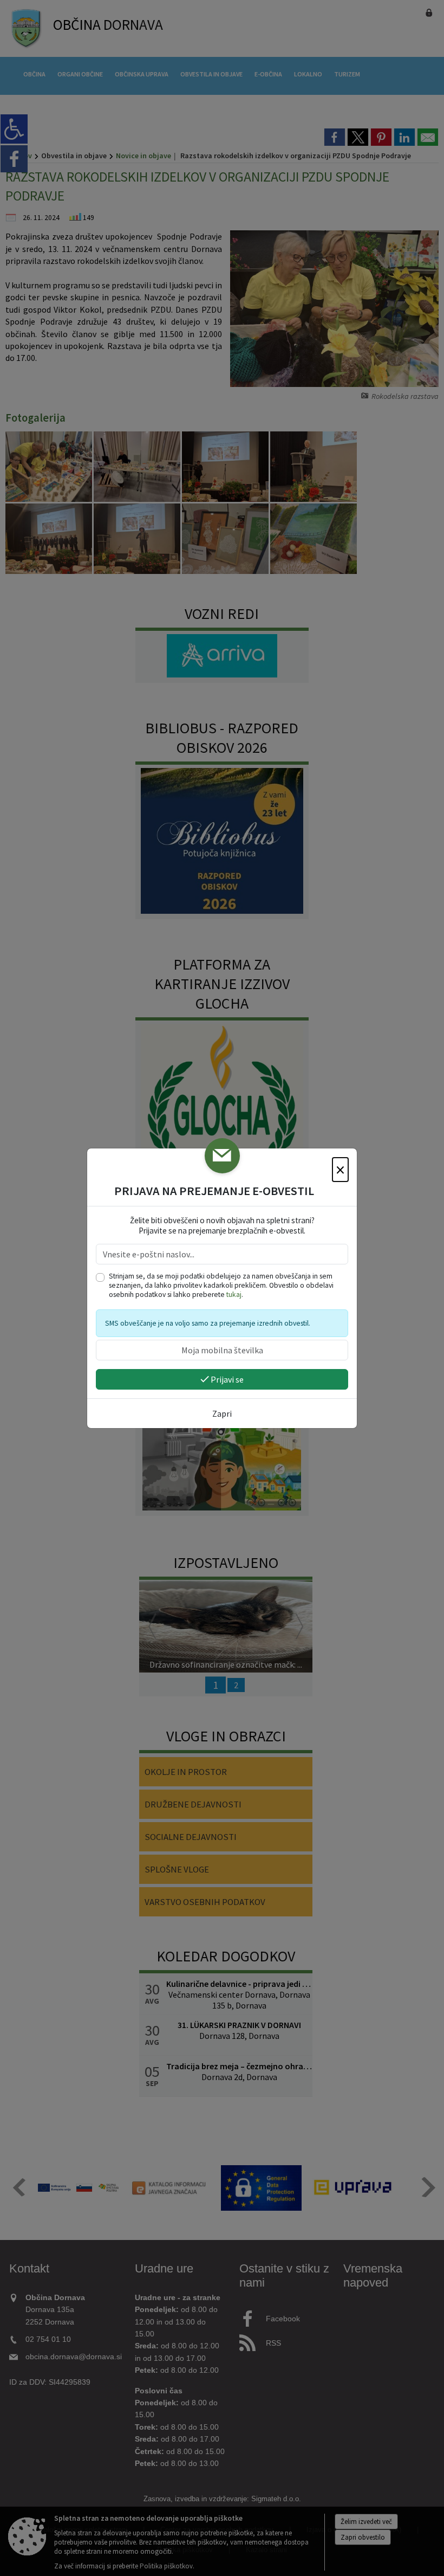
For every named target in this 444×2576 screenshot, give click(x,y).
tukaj (234, 1295)
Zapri (222, 1413)
